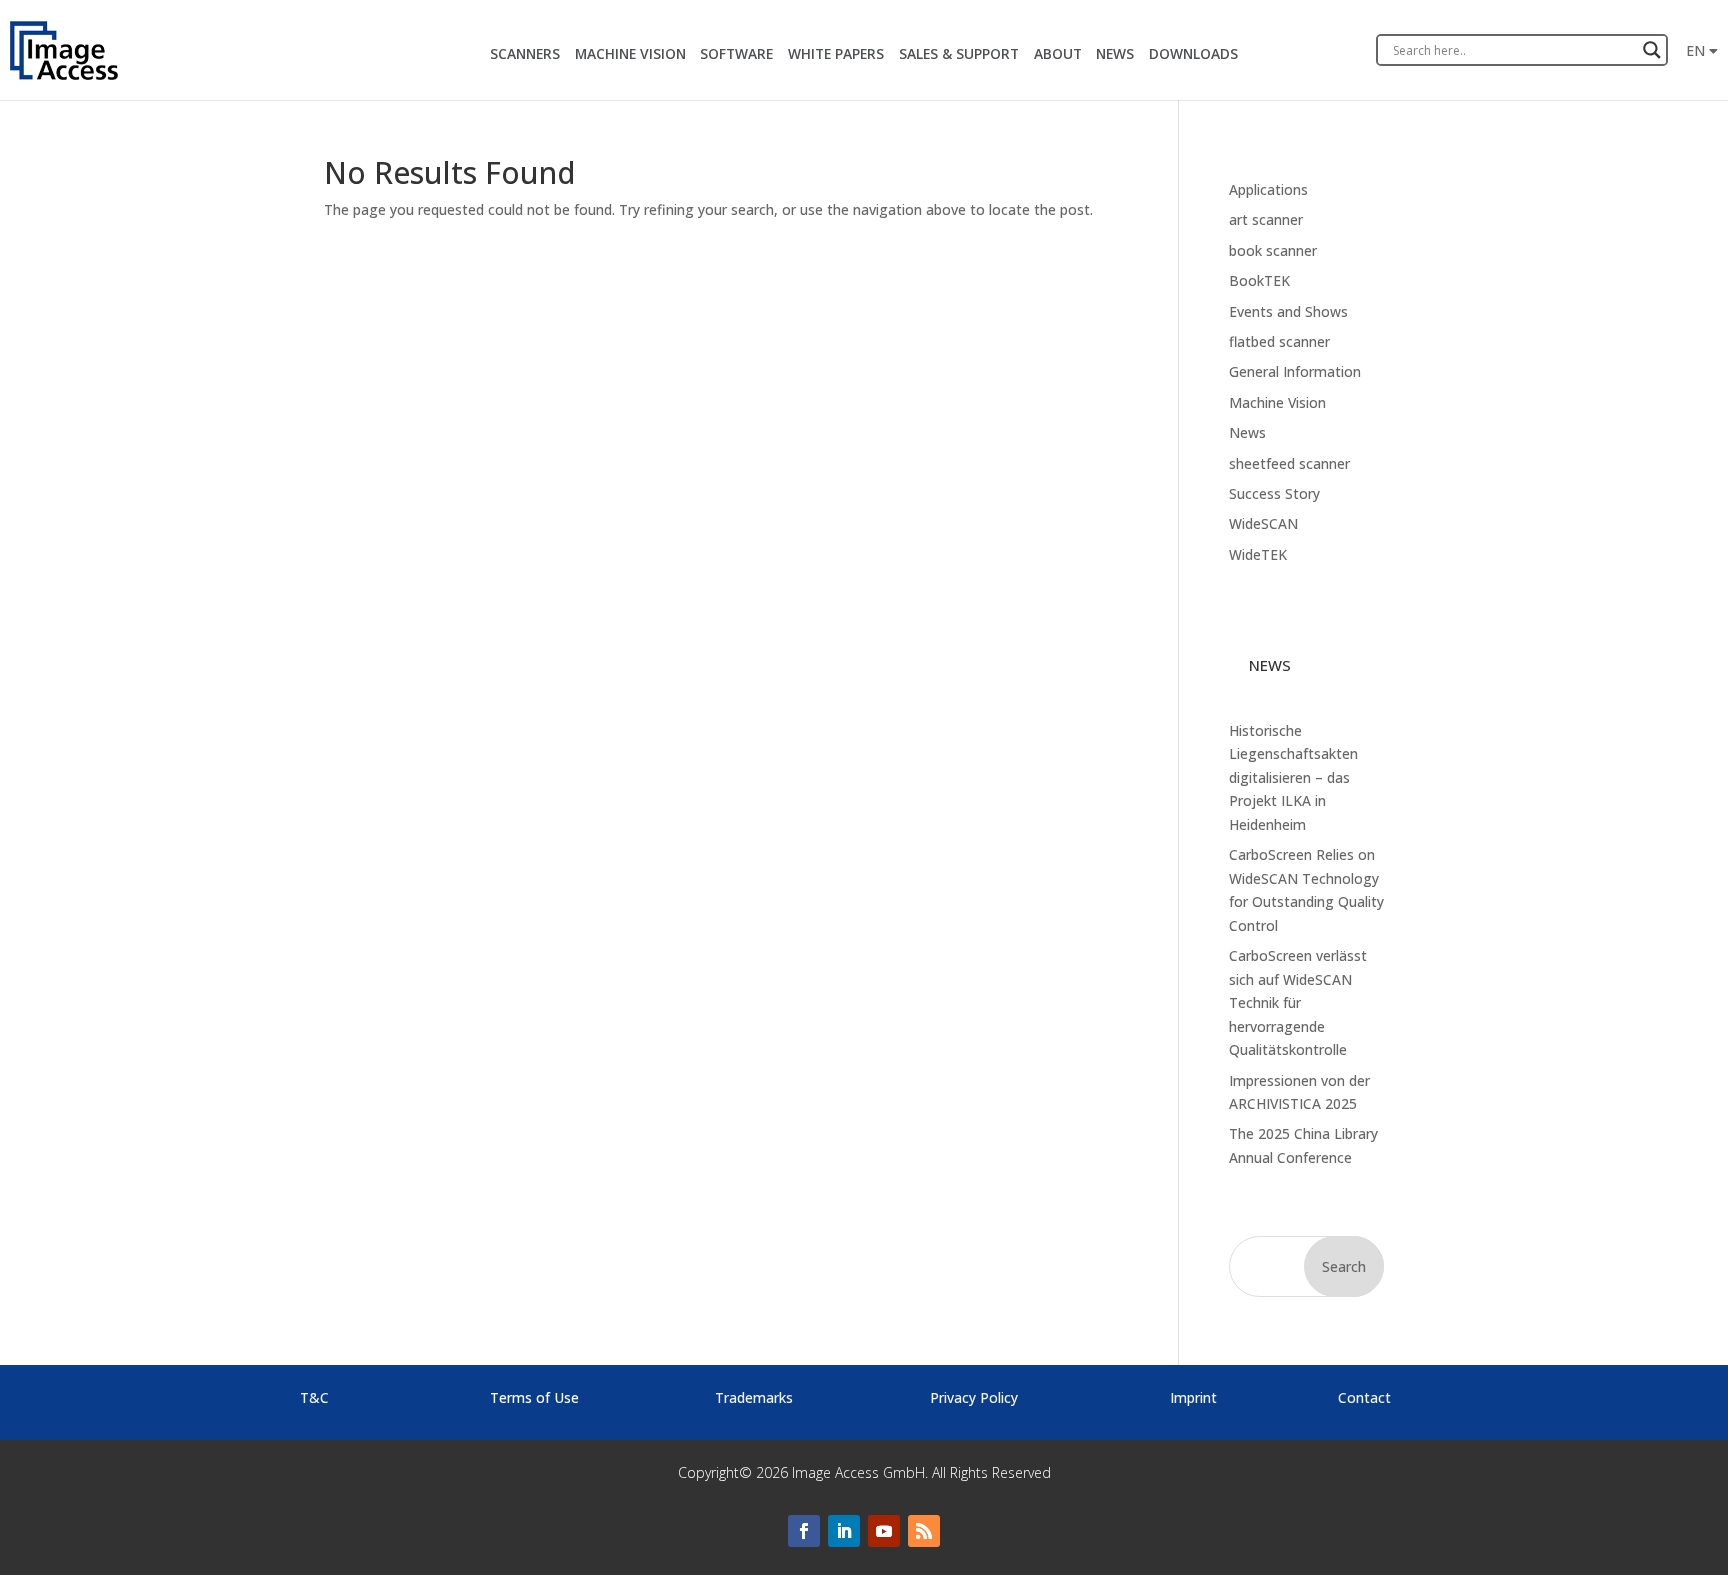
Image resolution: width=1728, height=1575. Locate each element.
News (1247, 432)
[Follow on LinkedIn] (844, 1531)
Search (1344, 1266)
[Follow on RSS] (924, 1531)
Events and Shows (1288, 311)
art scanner (1266, 219)
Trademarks (754, 1397)
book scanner (1273, 250)
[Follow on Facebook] (804, 1531)
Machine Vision (1277, 402)
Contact (1364, 1397)
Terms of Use (534, 1397)
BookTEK (1259, 280)
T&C (314, 1397)
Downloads (1193, 53)
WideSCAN (1263, 523)
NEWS (1115, 53)
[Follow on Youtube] (884, 1531)
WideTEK (1258, 554)
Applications (1268, 189)
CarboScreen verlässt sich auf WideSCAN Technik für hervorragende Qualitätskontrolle (1298, 1002)
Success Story (1274, 493)
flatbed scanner (1279, 341)
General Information (1295, 371)
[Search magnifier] (1652, 50)
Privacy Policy (974, 1397)
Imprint (1193, 1397)
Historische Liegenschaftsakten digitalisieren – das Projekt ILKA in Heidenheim (1293, 777)
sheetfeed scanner (1289, 463)
